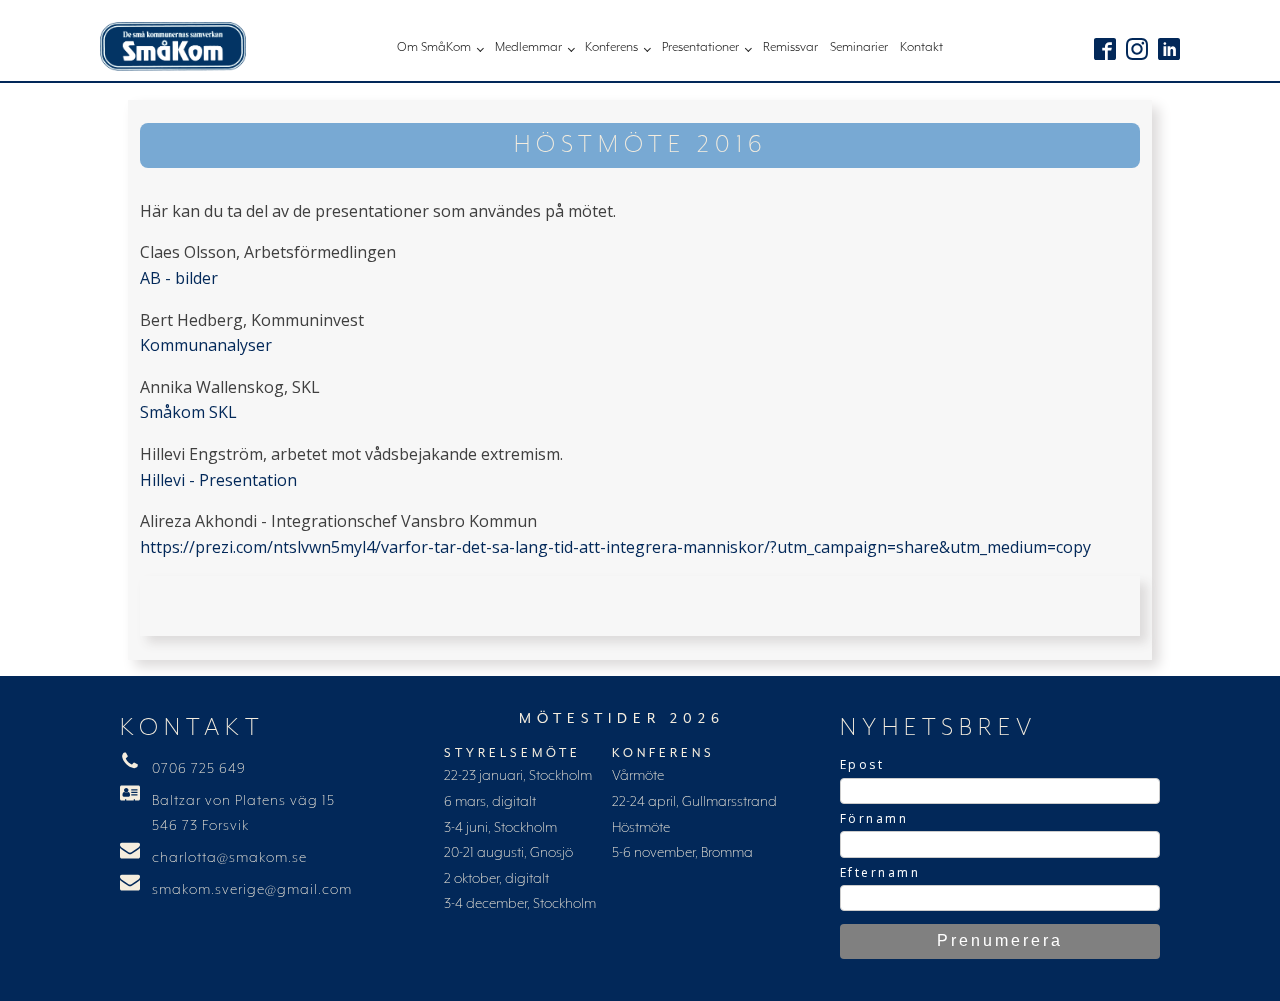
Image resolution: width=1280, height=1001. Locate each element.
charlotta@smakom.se (229, 858)
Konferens (611, 47)
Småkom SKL (188, 412)
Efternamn (880, 872)
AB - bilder (179, 278)
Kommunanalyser (206, 345)
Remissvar (790, 47)
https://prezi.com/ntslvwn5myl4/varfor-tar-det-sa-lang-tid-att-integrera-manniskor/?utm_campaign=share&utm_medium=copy (615, 547)
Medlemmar (528, 47)
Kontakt (921, 47)
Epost (862, 764)
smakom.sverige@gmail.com (252, 890)
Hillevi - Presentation (218, 480)
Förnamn (874, 818)
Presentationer (700, 47)
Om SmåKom (434, 47)
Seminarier (859, 47)
